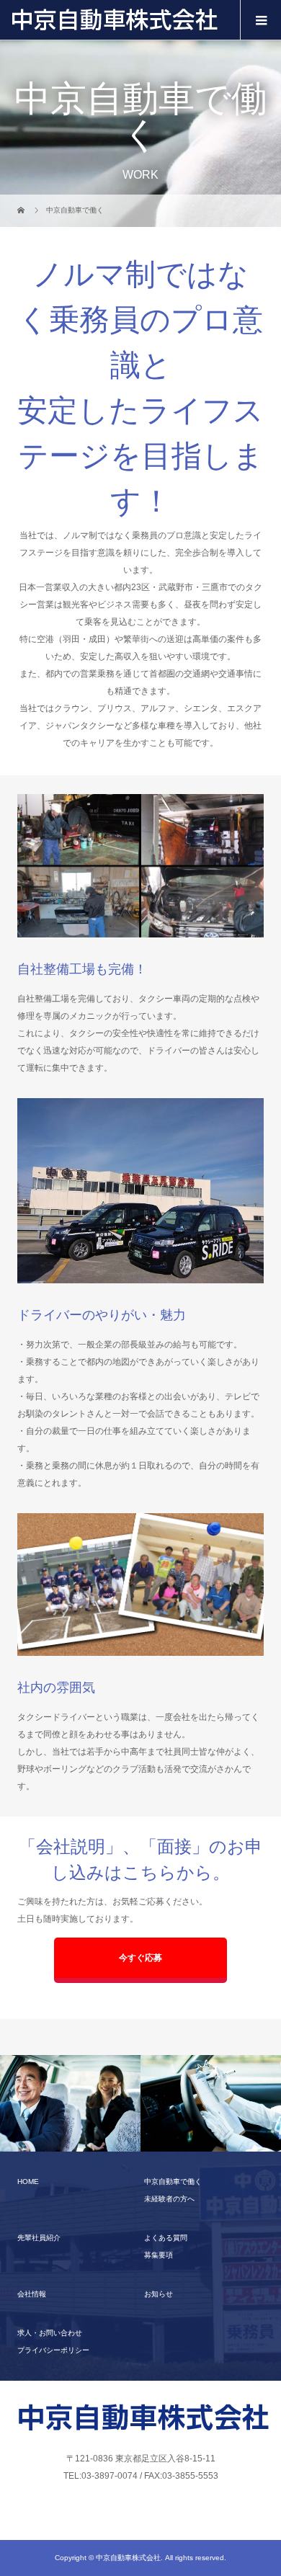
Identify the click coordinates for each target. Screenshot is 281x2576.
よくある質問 (166, 2238)
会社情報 (32, 2294)
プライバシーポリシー (53, 2350)
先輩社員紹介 (39, 2238)
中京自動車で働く (173, 2181)
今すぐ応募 (140, 1958)
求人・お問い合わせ (50, 2333)
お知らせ (159, 2294)
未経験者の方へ (169, 2199)
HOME (28, 2181)
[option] (70, 2104)
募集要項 (159, 2255)
